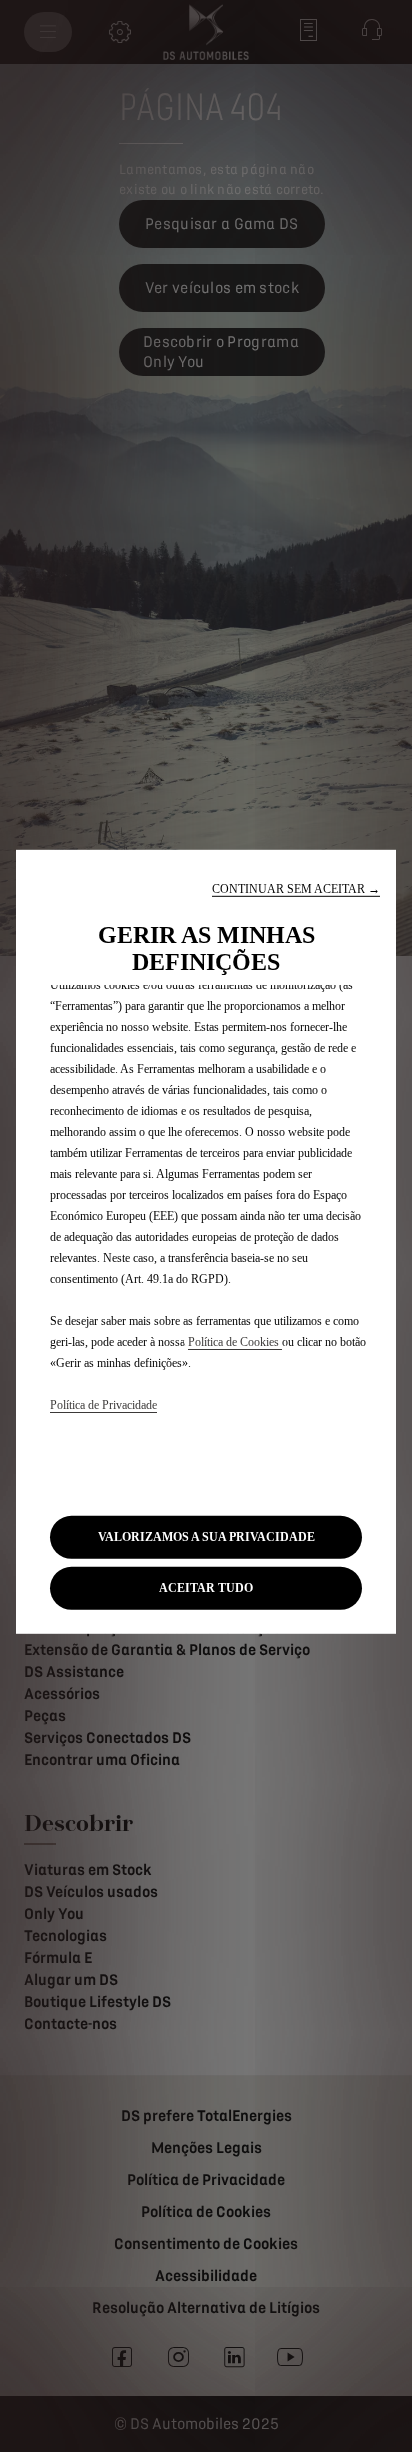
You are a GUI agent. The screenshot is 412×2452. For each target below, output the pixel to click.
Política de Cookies (235, 1342)
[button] (296, 889)
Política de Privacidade (103, 1405)
